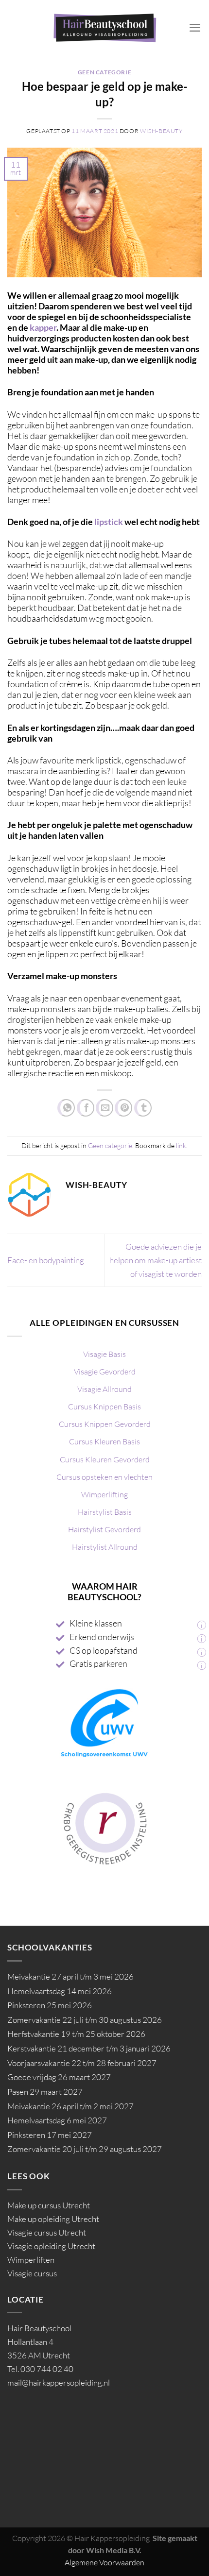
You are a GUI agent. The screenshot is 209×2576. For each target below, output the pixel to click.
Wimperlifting (104, 1494)
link (181, 1145)
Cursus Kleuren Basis (104, 1441)
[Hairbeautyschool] (105, 27)
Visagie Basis (104, 1354)
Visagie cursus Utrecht (47, 2232)
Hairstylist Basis (105, 1512)
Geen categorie (105, 72)
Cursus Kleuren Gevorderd (105, 1459)
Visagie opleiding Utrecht (51, 2246)
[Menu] (195, 28)
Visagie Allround (104, 1389)
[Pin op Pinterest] (123, 1108)
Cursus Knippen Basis (104, 1407)
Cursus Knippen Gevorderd (105, 1424)
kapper (43, 327)
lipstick (109, 522)
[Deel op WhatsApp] (66, 1108)
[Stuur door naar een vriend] (104, 1108)
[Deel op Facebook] (86, 1108)
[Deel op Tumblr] (143, 1108)
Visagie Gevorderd (105, 1372)
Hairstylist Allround (105, 1547)
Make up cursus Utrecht (49, 2205)
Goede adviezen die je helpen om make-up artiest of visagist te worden (156, 1260)
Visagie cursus (32, 2273)
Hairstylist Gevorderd (104, 1529)
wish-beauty (161, 131)
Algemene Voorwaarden (104, 2562)
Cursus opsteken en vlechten (104, 1477)
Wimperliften (31, 2260)
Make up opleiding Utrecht (53, 2219)
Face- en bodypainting (46, 1260)
